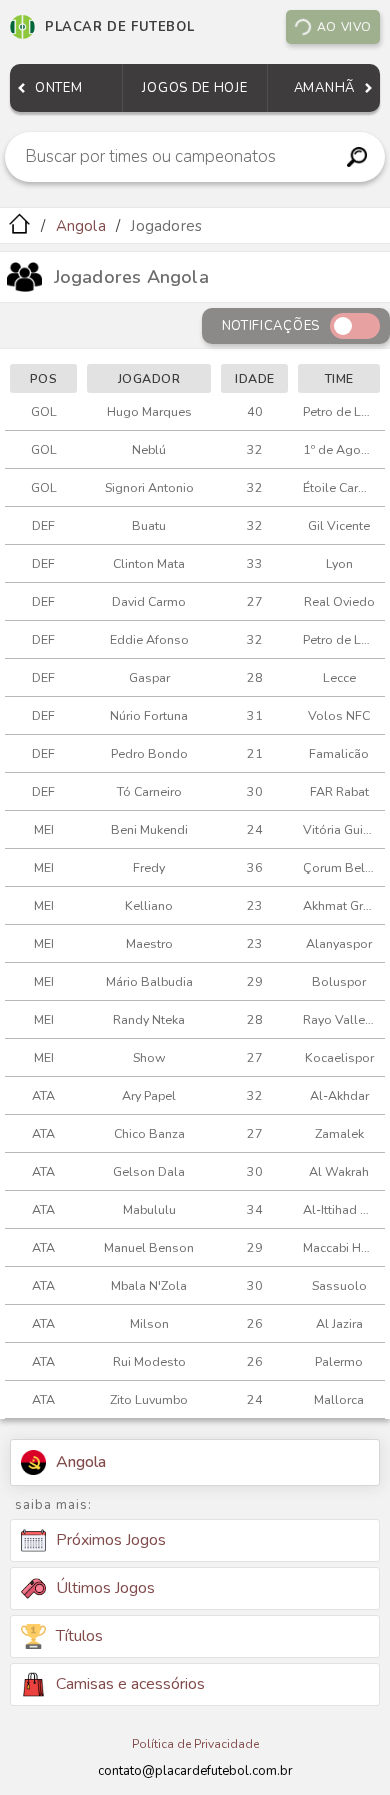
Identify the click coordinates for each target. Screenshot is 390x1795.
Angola (81, 226)
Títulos (79, 1636)
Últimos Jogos (105, 1588)
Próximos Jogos (111, 1540)
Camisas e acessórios (130, 1684)
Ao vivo (344, 27)
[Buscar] (356, 157)
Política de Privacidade (195, 1744)
